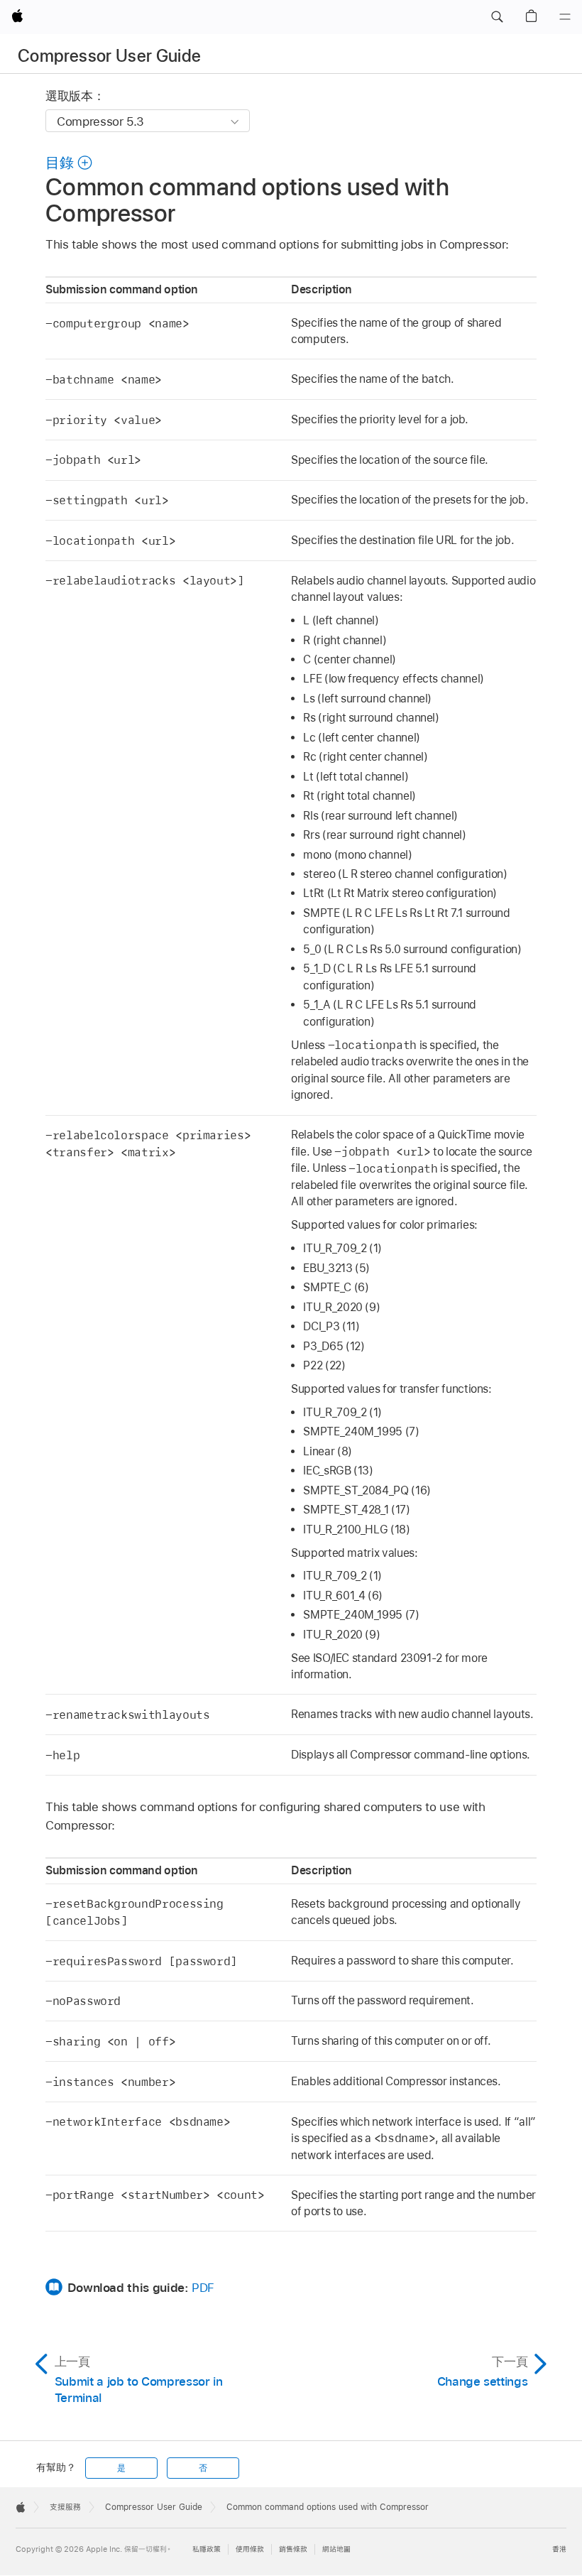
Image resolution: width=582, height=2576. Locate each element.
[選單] (565, 17)
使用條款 (250, 2549)
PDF (203, 2288)
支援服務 (65, 2507)
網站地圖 (336, 2549)
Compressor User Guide (110, 56)
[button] (497, 17)
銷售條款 (293, 2549)
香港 (559, 2549)
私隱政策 (207, 2549)
